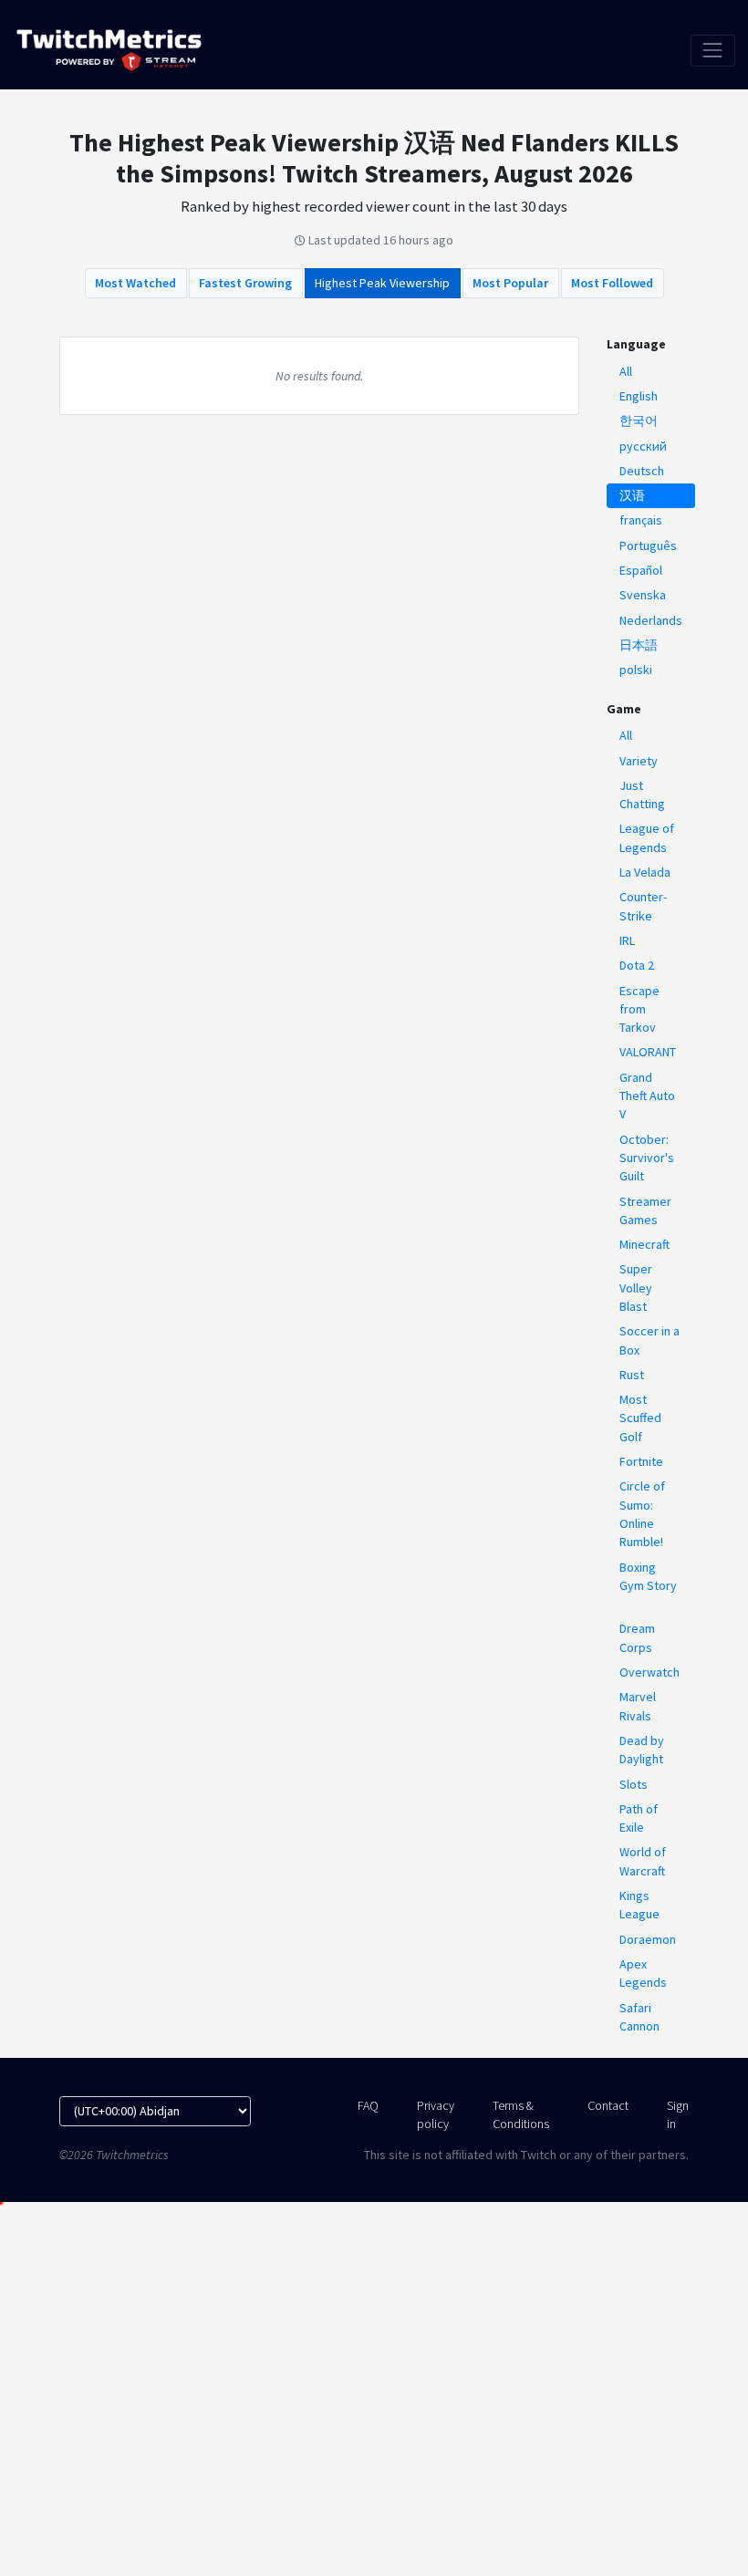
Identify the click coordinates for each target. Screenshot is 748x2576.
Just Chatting (642, 795)
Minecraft (644, 1244)
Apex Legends (643, 1973)
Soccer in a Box (649, 1340)
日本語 (639, 645)
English (639, 396)
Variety (639, 761)
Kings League (639, 1905)
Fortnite (641, 1461)
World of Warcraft (643, 1861)
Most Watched (135, 283)
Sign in (678, 2114)
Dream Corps (637, 1637)
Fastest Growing (245, 283)
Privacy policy (436, 2114)
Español (641, 570)
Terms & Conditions (521, 2114)
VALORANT (648, 1052)
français (641, 520)
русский (643, 446)
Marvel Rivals (638, 1706)
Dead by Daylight (642, 1750)
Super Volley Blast (636, 1288)
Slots (634, 1784)
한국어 (639, 421)
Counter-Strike (643, 906)
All (626, 371)
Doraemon (648, 1939)
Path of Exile (639, 1818)
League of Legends (647, 837)
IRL (627, 940)
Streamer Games (645, 1210)
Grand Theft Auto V (647, 1096)
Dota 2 (637, 965)
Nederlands (651, 620)
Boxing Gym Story (648, 1576)
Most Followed (612, 283)
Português (648, 545)
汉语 (632, 495)
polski (636, 670)
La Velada (645, 872)
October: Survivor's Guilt (647, 1158)
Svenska (643, 595)
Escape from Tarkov (639, 1009)
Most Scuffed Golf (640, 1418)
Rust (632, 1375)
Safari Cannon (639, 2017)
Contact (608, 2105)
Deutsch (642, 471)
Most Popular (510, 283)
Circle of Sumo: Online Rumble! (642, 1514)
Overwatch (649, 1672)
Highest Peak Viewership (382, 283)
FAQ (368, 2105)
